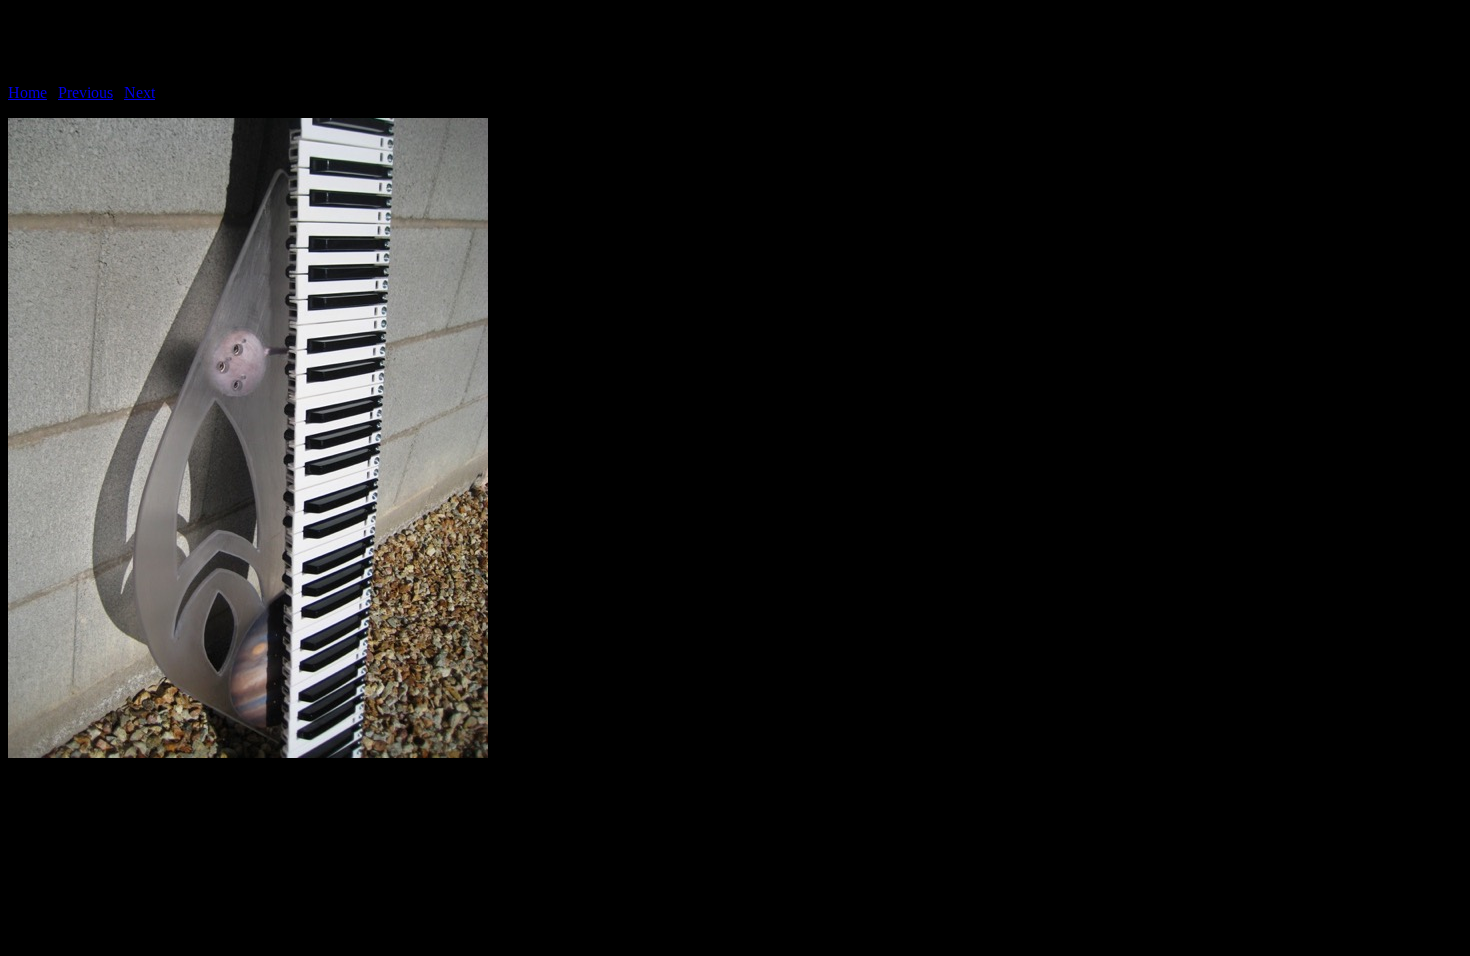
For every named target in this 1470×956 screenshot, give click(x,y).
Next (139, 92)
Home (27, 92)
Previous (85, 92)
